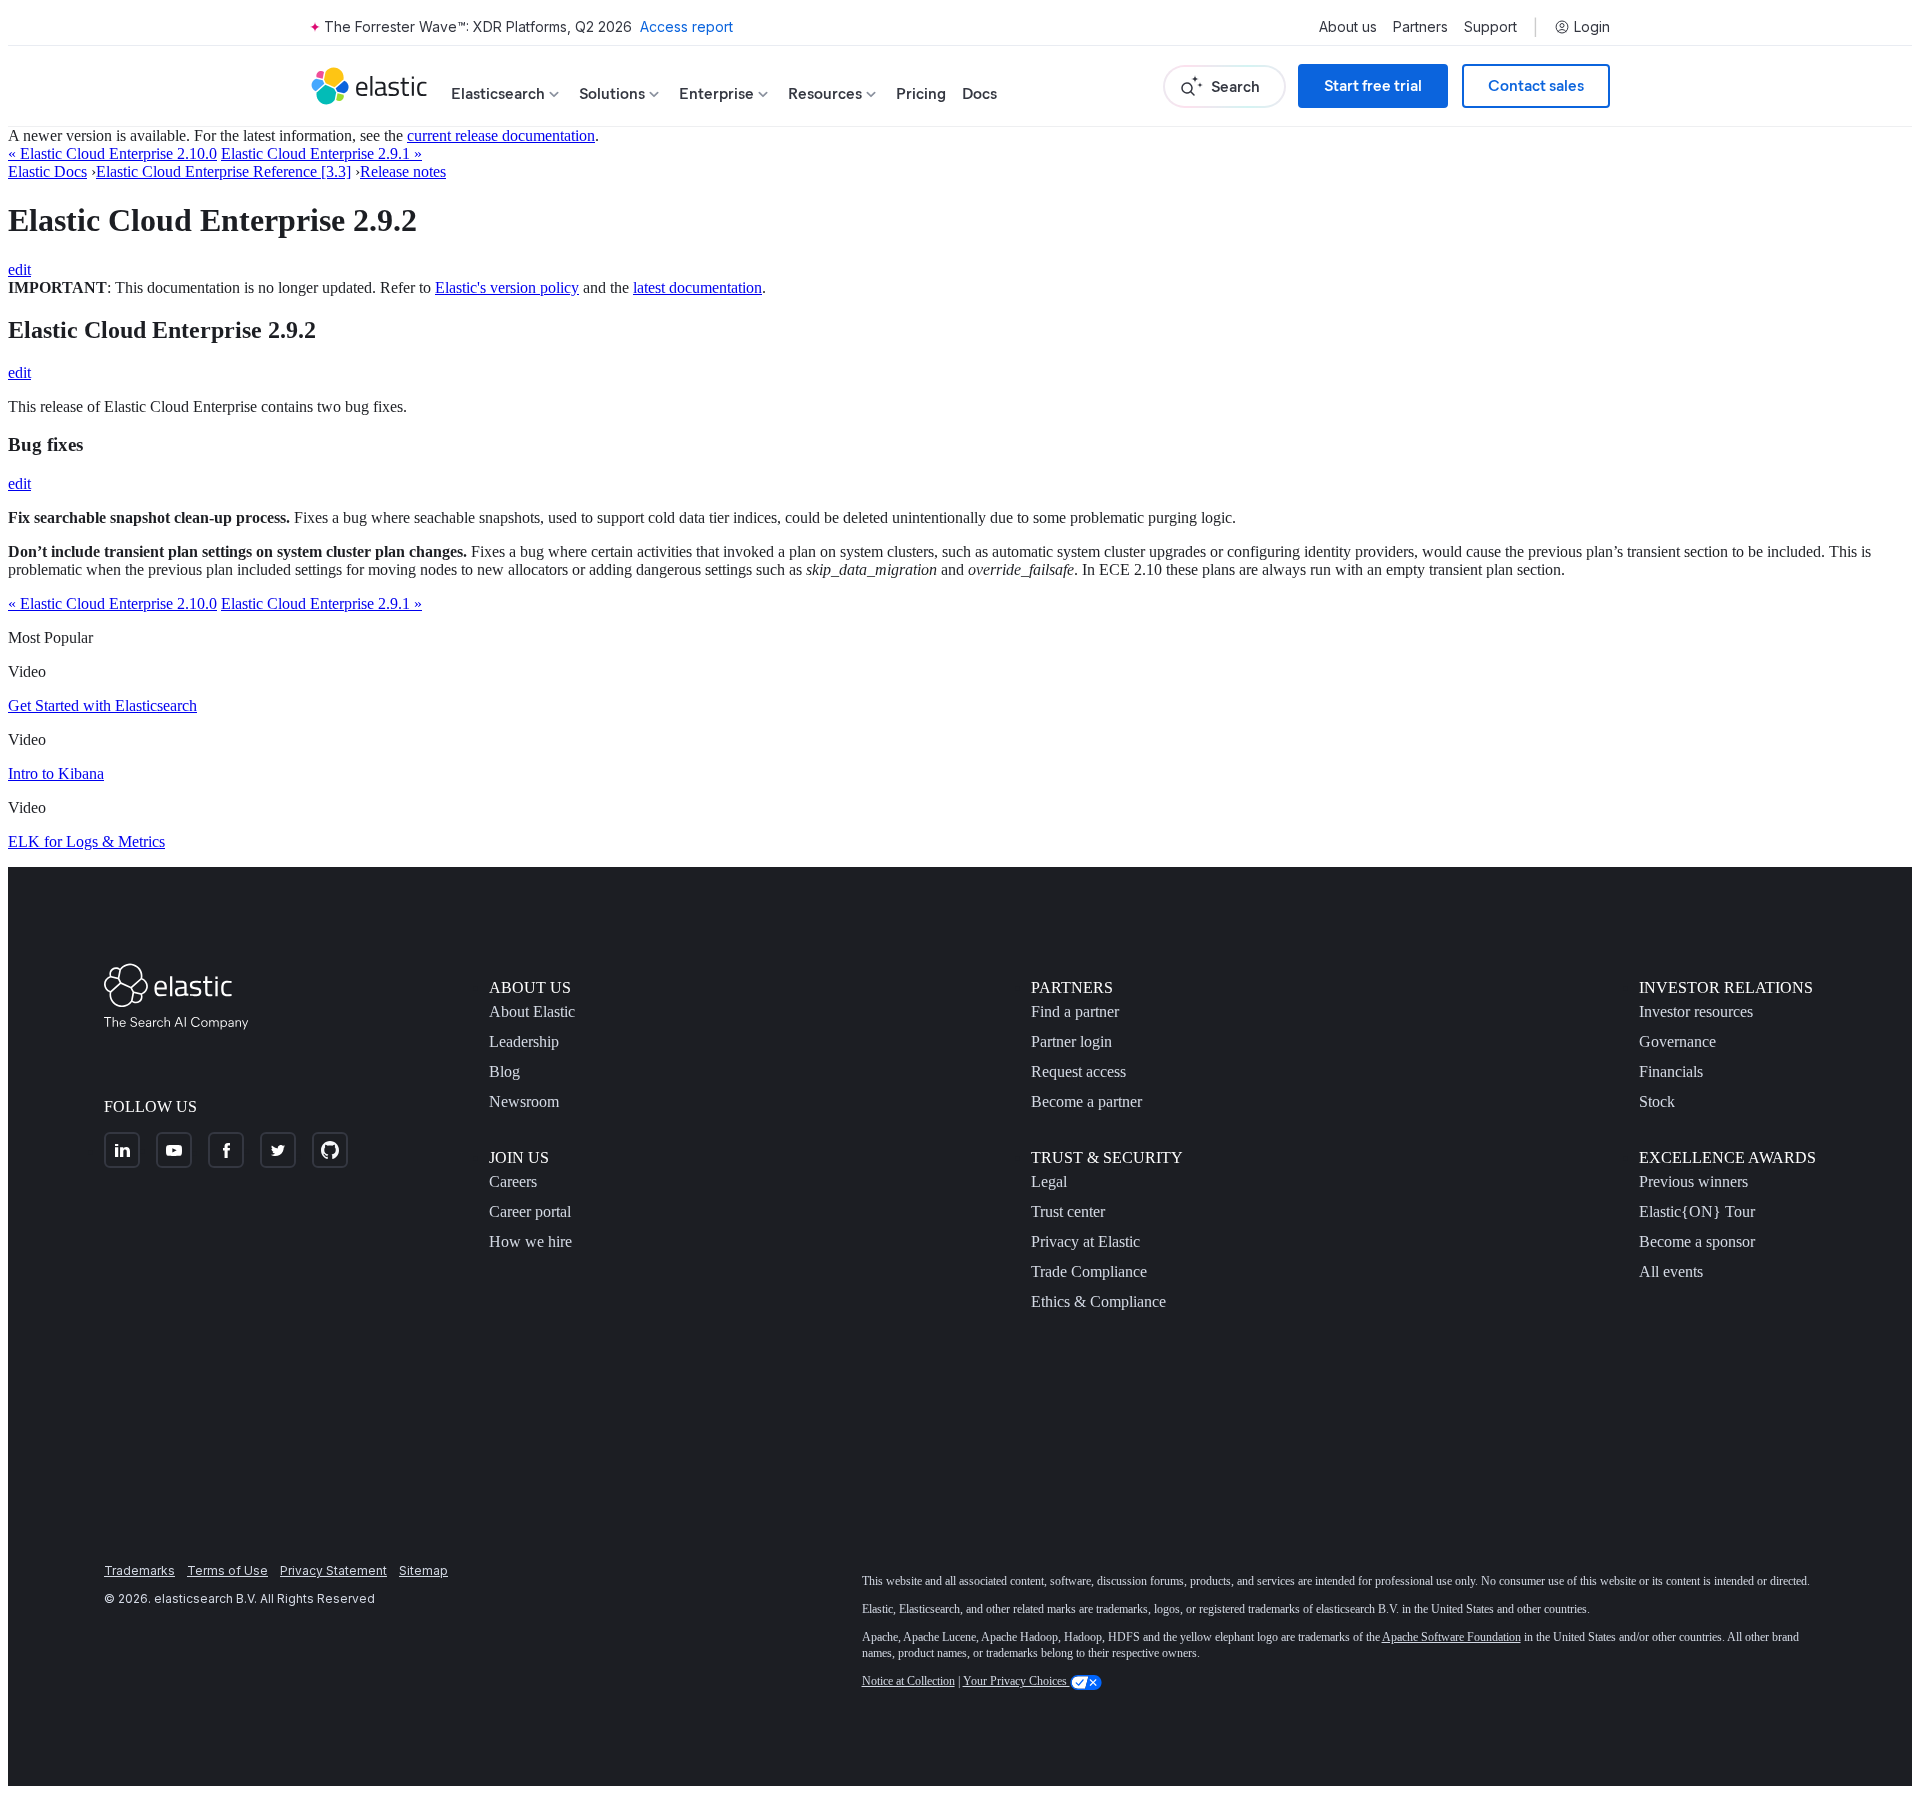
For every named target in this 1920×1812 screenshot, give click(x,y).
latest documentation (697, 287)
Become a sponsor (1697, 1241)
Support (1490, 27)
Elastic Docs (47, 171)
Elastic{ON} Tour (1697, 1211)
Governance (1677, 1041)
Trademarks (139, 1570)
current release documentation (501, 135)
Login (1592, 27)
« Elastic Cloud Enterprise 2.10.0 (112, 153)
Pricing (921, 93)
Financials (1671, 1071)
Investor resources (1696, 1011)
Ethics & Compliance (1098, 1301)
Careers (513, 1181)
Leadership (524, 1041)
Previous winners (1693, 1181)
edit (19, 269)
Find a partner (1075, 1011)
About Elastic (532, 1011)
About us (1348, 27)
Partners (1420, 27)
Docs (979, 93)
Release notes (403, 171)
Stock (1657, 1101)
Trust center (1068, 1211)
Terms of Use (227, 1570)
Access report (686, 26)
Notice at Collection (908, 1681)
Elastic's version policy (507, 287)
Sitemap (423, 1570)
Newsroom (524, 1101)
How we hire (530, 1241)
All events (1671, 1271)
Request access (1078, 1071)
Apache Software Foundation (1451, 1637)
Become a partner (1086, 1101)
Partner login (1071, 1041)
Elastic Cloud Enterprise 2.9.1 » (321, 153)
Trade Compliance (1089, 1271)
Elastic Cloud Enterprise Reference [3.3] (223, 171)
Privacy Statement (333, 1570)
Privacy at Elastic (1085, 1241)
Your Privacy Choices (1016, 1681)
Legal (1049, 1181)
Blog (504, 1071)
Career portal (530, 1211)
